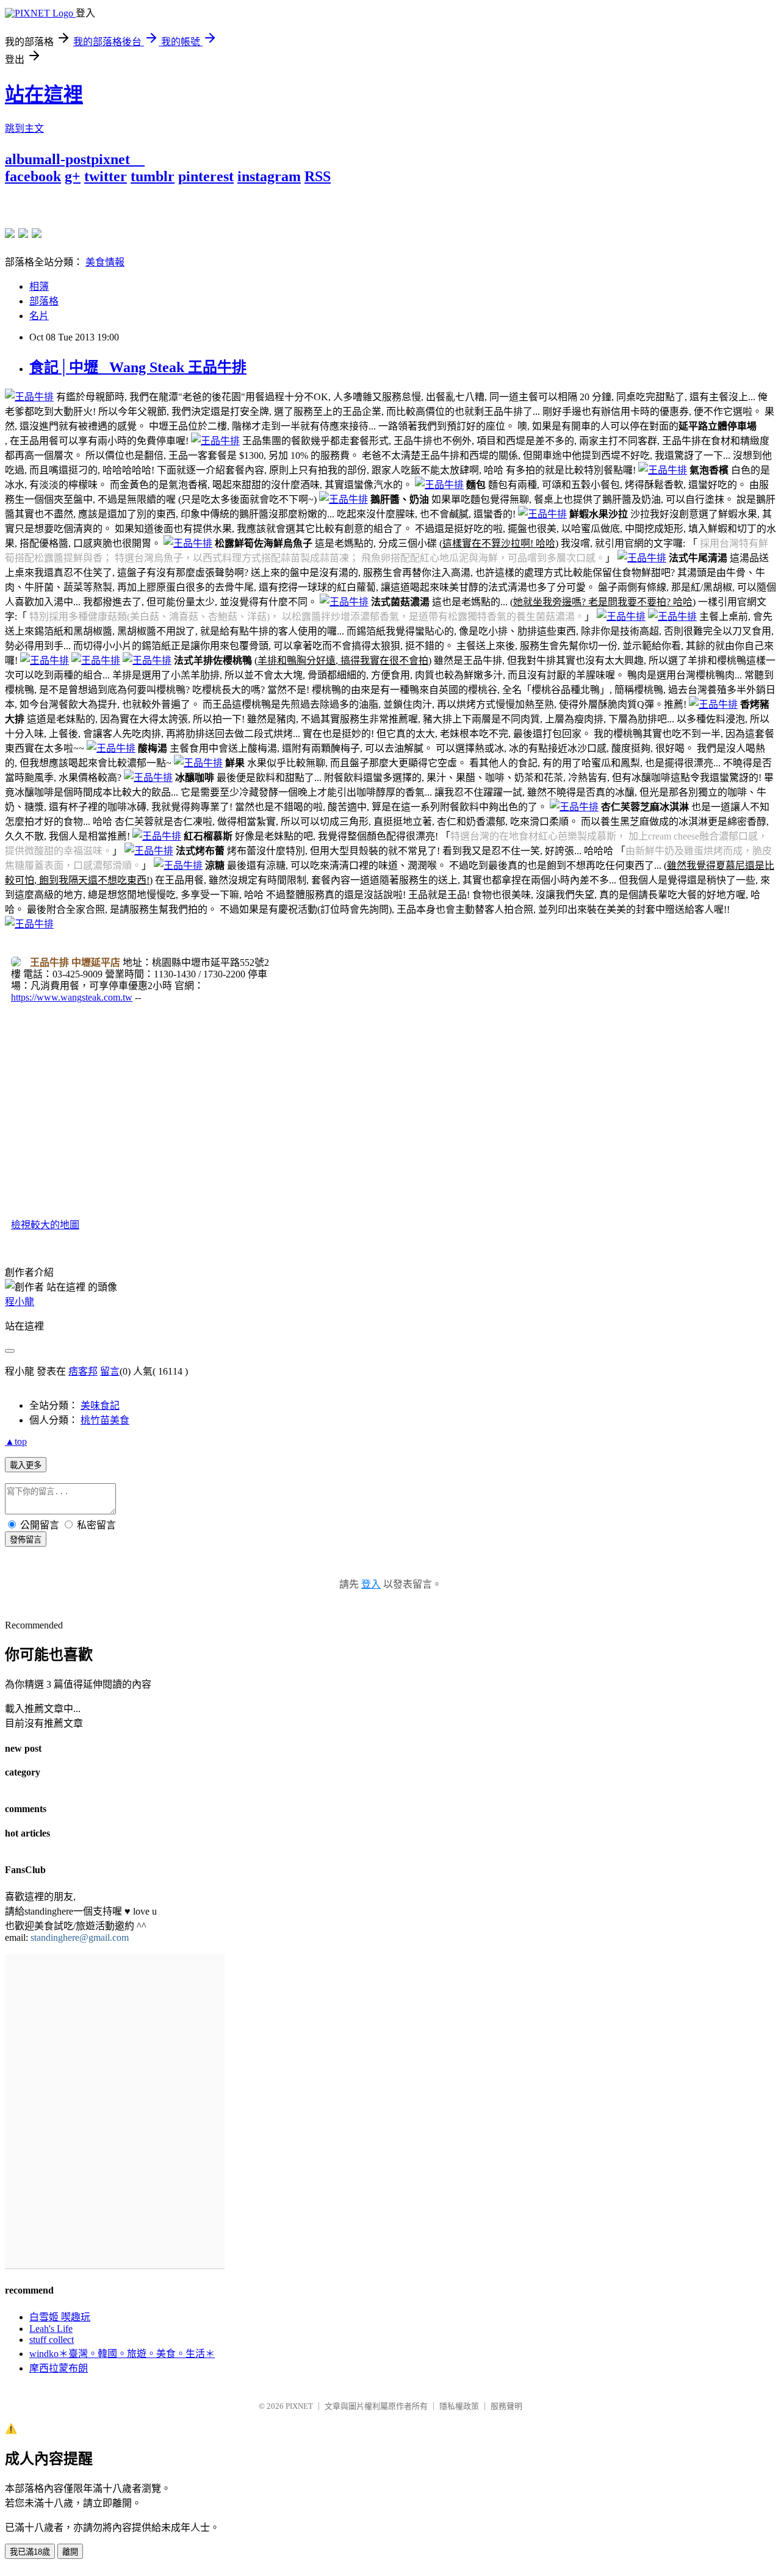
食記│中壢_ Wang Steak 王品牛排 (138, 367)
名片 (39, 316)
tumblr (153, 176)
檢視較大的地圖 (45, 1225)
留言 (110, 1371)
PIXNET (299, 2406)
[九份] (37, 233)
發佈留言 (26, 1540)
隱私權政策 (459, 2406)
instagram (269, 176)
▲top (16, 1441)
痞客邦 (83, 1371)
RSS (318, 176)
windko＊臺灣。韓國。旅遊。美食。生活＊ (122, 2354)
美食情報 (105, 262)
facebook (33, 176)
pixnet (110, 159)
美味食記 (100, 1405)
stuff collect (52, 2340)
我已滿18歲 (30, 2552)
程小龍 (20, 1302)
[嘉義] (23, 233)
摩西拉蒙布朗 (59, 2368)
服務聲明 (506, 2406)
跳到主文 (24, 128)
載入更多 (26, 1465)
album (25, 159)
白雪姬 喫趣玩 (60, 2317)
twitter (106, 176)
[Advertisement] (148, 203)
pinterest (206, 176)
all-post (68, 159)
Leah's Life (51, 2329)
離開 (70, 2552)
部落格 (44, 301)
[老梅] (10, 233)
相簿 (39, 286)
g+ (73, 176)
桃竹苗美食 (105, 1420)
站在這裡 (44, 95)
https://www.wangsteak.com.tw (72, 997)
